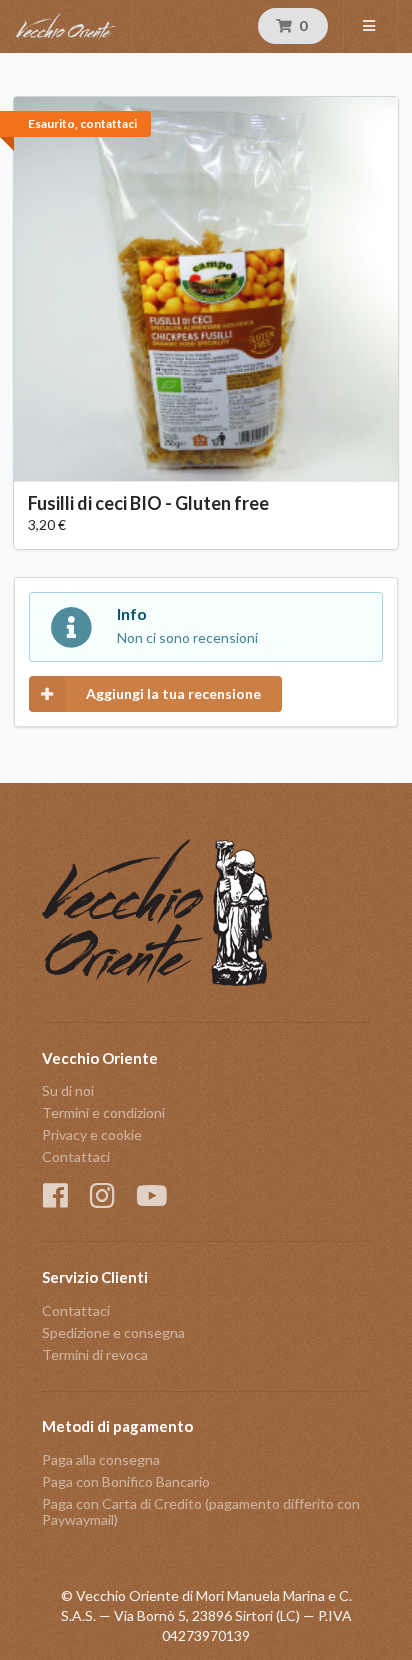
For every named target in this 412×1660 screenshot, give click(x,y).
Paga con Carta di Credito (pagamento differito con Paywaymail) (201, 1511)
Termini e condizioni (103, 1112)
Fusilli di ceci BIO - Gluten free (148, 503)
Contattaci (76, 1156)
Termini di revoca (95, 1354)
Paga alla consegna (101, 1460)
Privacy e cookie (92, 1134)
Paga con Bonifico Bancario (126, 1481)
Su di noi (68, 1091)
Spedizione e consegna (113, 1332)
